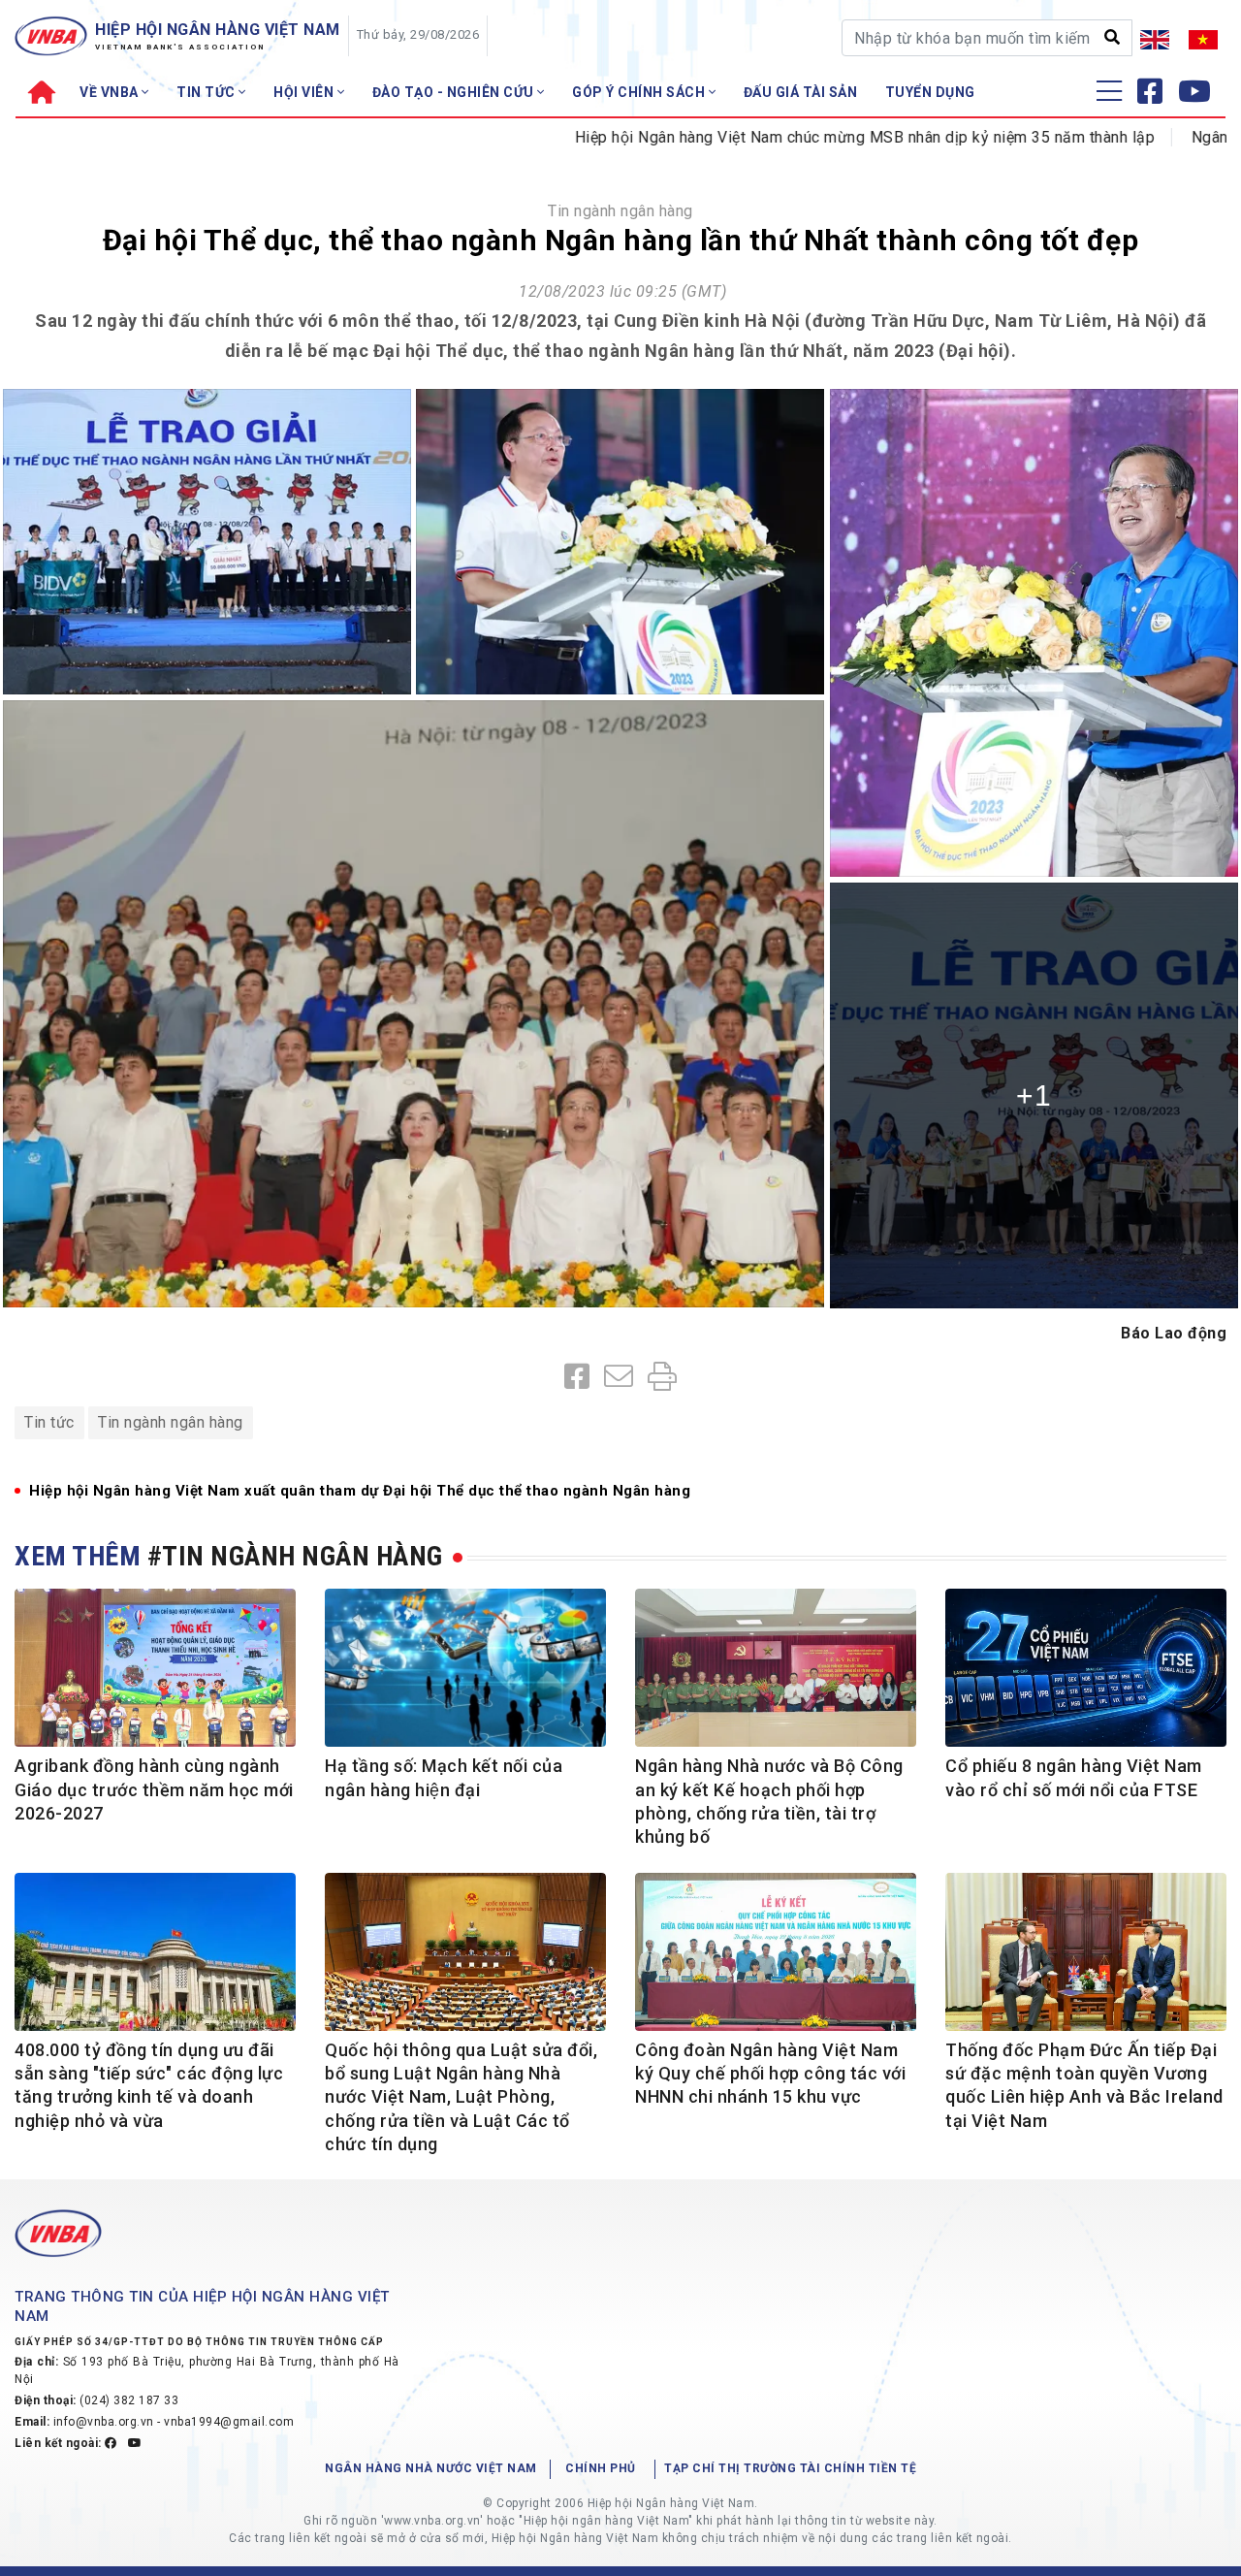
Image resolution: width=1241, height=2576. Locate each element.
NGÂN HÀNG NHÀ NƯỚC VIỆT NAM (431, 2468)
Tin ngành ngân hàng (620, 211)
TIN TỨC (207, 92)
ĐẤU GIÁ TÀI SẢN (801, 92)
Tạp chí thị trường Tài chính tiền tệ (790, 2468)
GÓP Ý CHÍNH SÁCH (640, 92)
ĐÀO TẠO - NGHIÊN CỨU (455, 92)
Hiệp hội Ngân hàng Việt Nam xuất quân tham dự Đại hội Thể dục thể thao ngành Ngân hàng (360, 1491)
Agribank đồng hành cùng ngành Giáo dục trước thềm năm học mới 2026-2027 (154, 1789)
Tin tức (49, 1422)
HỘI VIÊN (305, 92)
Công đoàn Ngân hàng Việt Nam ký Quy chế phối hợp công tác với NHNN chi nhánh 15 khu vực (770, 2074)
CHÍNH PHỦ (601, 2468)
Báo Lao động (1174, 1333)
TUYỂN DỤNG (930, 92)
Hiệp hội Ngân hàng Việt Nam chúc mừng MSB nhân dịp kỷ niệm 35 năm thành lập (773, 137)
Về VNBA (111, 92)
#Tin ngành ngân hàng (295, 1556)
